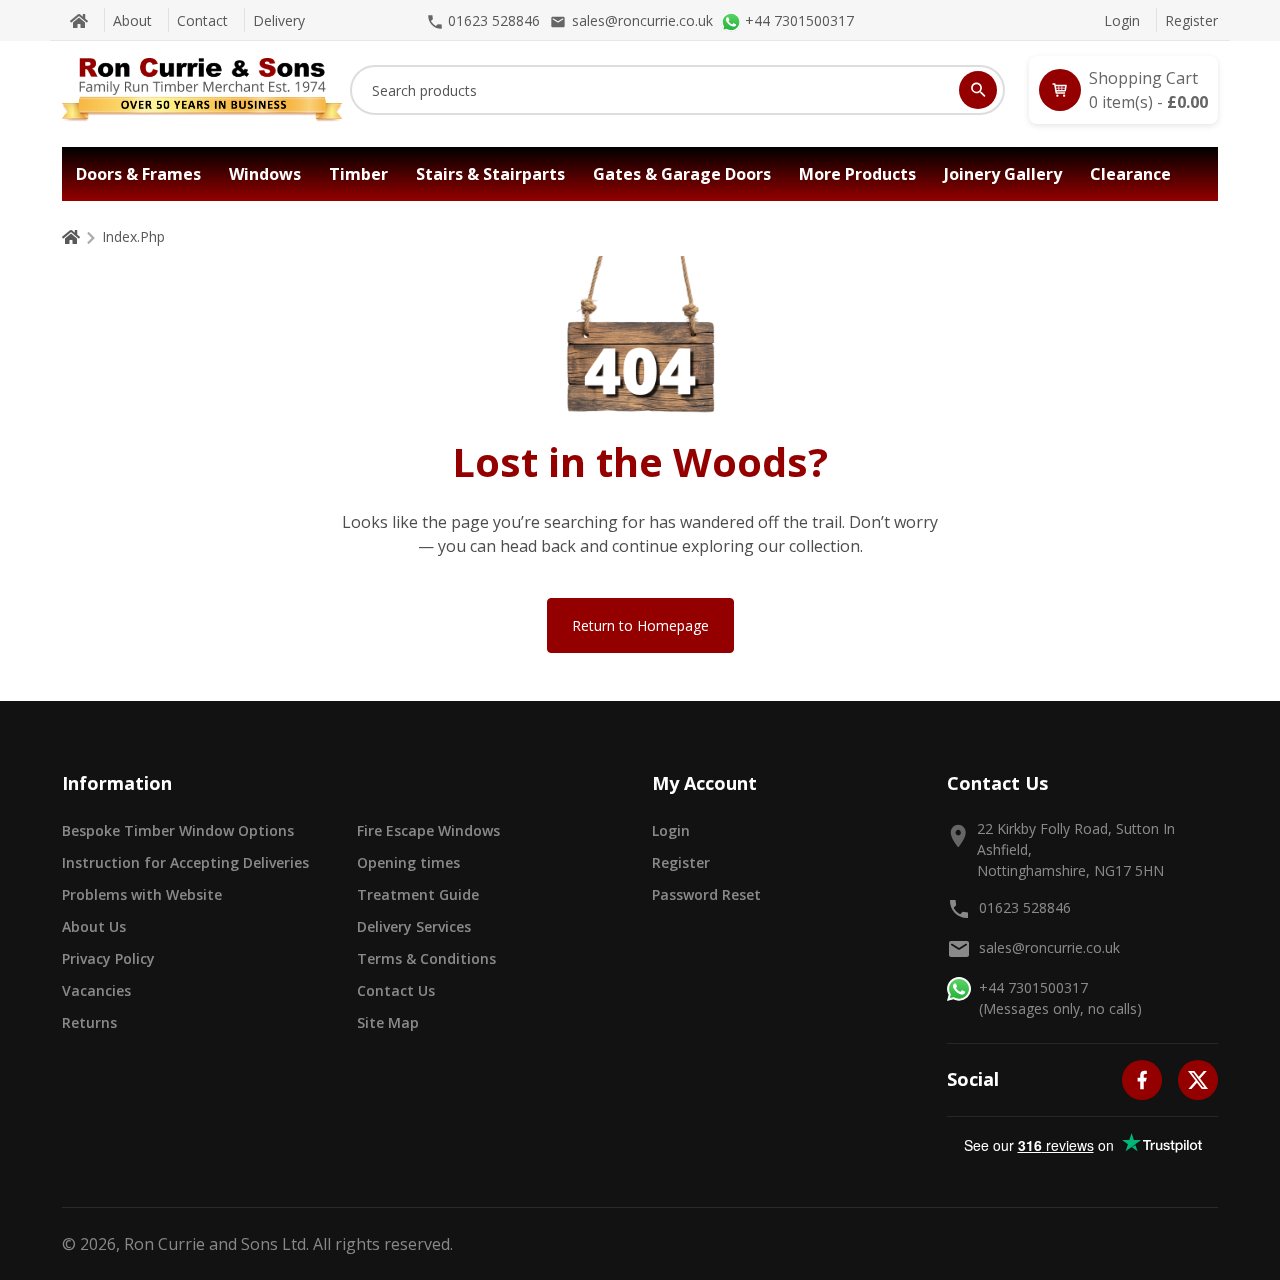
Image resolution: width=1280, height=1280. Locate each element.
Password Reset (706, 894)
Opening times (408, 862)
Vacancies (96, 990)
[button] (1123, 90)
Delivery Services (414, 926)
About (132, 20)
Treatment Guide (418, 894)
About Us (94, 926)
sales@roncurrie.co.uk (1049, 947)
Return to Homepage (640, 625)
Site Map (388, 1022)
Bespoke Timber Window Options (178, 830)
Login (1122, 20)
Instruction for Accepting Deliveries (185, 862)
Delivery (279, 20)
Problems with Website (142, 894)
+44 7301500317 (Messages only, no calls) (1060, 998)
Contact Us (396, 990)
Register (1191, 20)
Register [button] (681, 862)
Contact (202, 20)
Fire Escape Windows (428, 830)
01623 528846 (1025, 907)
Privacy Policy (108, 958)
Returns (89, 1022)
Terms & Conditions (426, 958)
